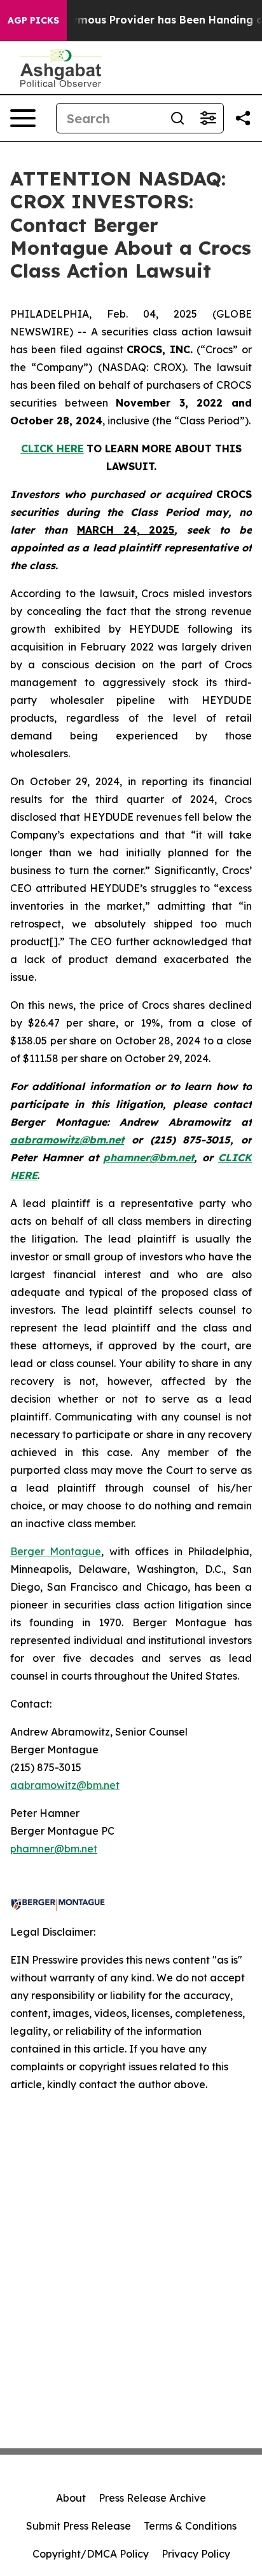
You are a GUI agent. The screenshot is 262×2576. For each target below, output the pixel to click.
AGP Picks (33, 20)
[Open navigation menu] (23, 118)
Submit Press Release (79, 2526)
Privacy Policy (196, 2554)
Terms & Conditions (190, 2526)
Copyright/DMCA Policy (91, 2554)
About (71, 2498)
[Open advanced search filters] (208, 118)
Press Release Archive (152, 2498)
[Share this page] (243, 118)
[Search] (177, 118)
